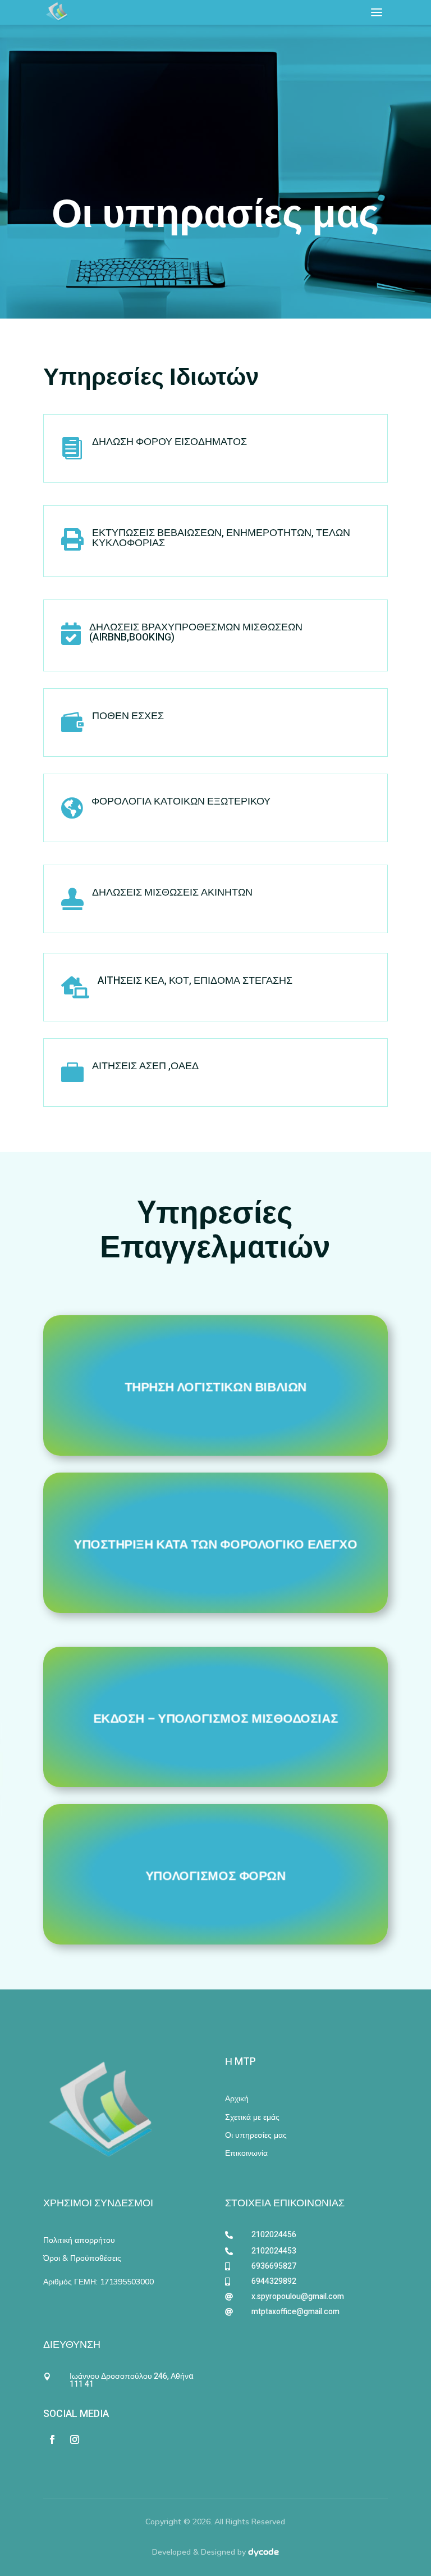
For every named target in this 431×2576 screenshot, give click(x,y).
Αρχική (237, 2098)
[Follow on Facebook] (52, 2439)
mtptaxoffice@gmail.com (295, 2312)
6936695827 (274, 2266)
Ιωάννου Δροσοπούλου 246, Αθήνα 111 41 (131, 2380)
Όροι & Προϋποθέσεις (82, 2258)
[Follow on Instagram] (75, 2439)
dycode (263, 2552)
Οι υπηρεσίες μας (256, 2135)
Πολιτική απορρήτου (79, 2240)
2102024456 (274, 2235)
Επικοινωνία (246, 2153)
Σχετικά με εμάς (252, 2117)
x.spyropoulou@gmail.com (298, 2296)
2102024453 (274, 2251)
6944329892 (274, 2281)
